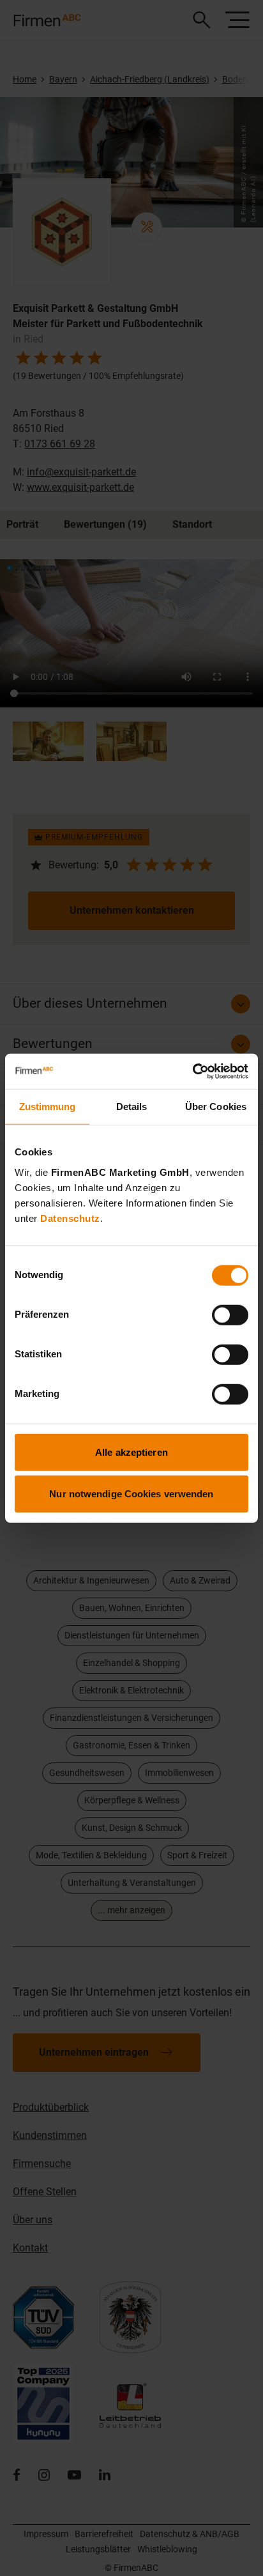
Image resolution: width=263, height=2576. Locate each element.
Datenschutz (70, 1218)
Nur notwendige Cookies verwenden (131, 1494)
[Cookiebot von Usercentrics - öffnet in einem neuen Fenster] (192, 1071)
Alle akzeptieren (131, 1452)
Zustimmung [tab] (48, 1107)
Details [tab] (132, 1107)
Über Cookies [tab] (216, 1107)
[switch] (230, 1315)
